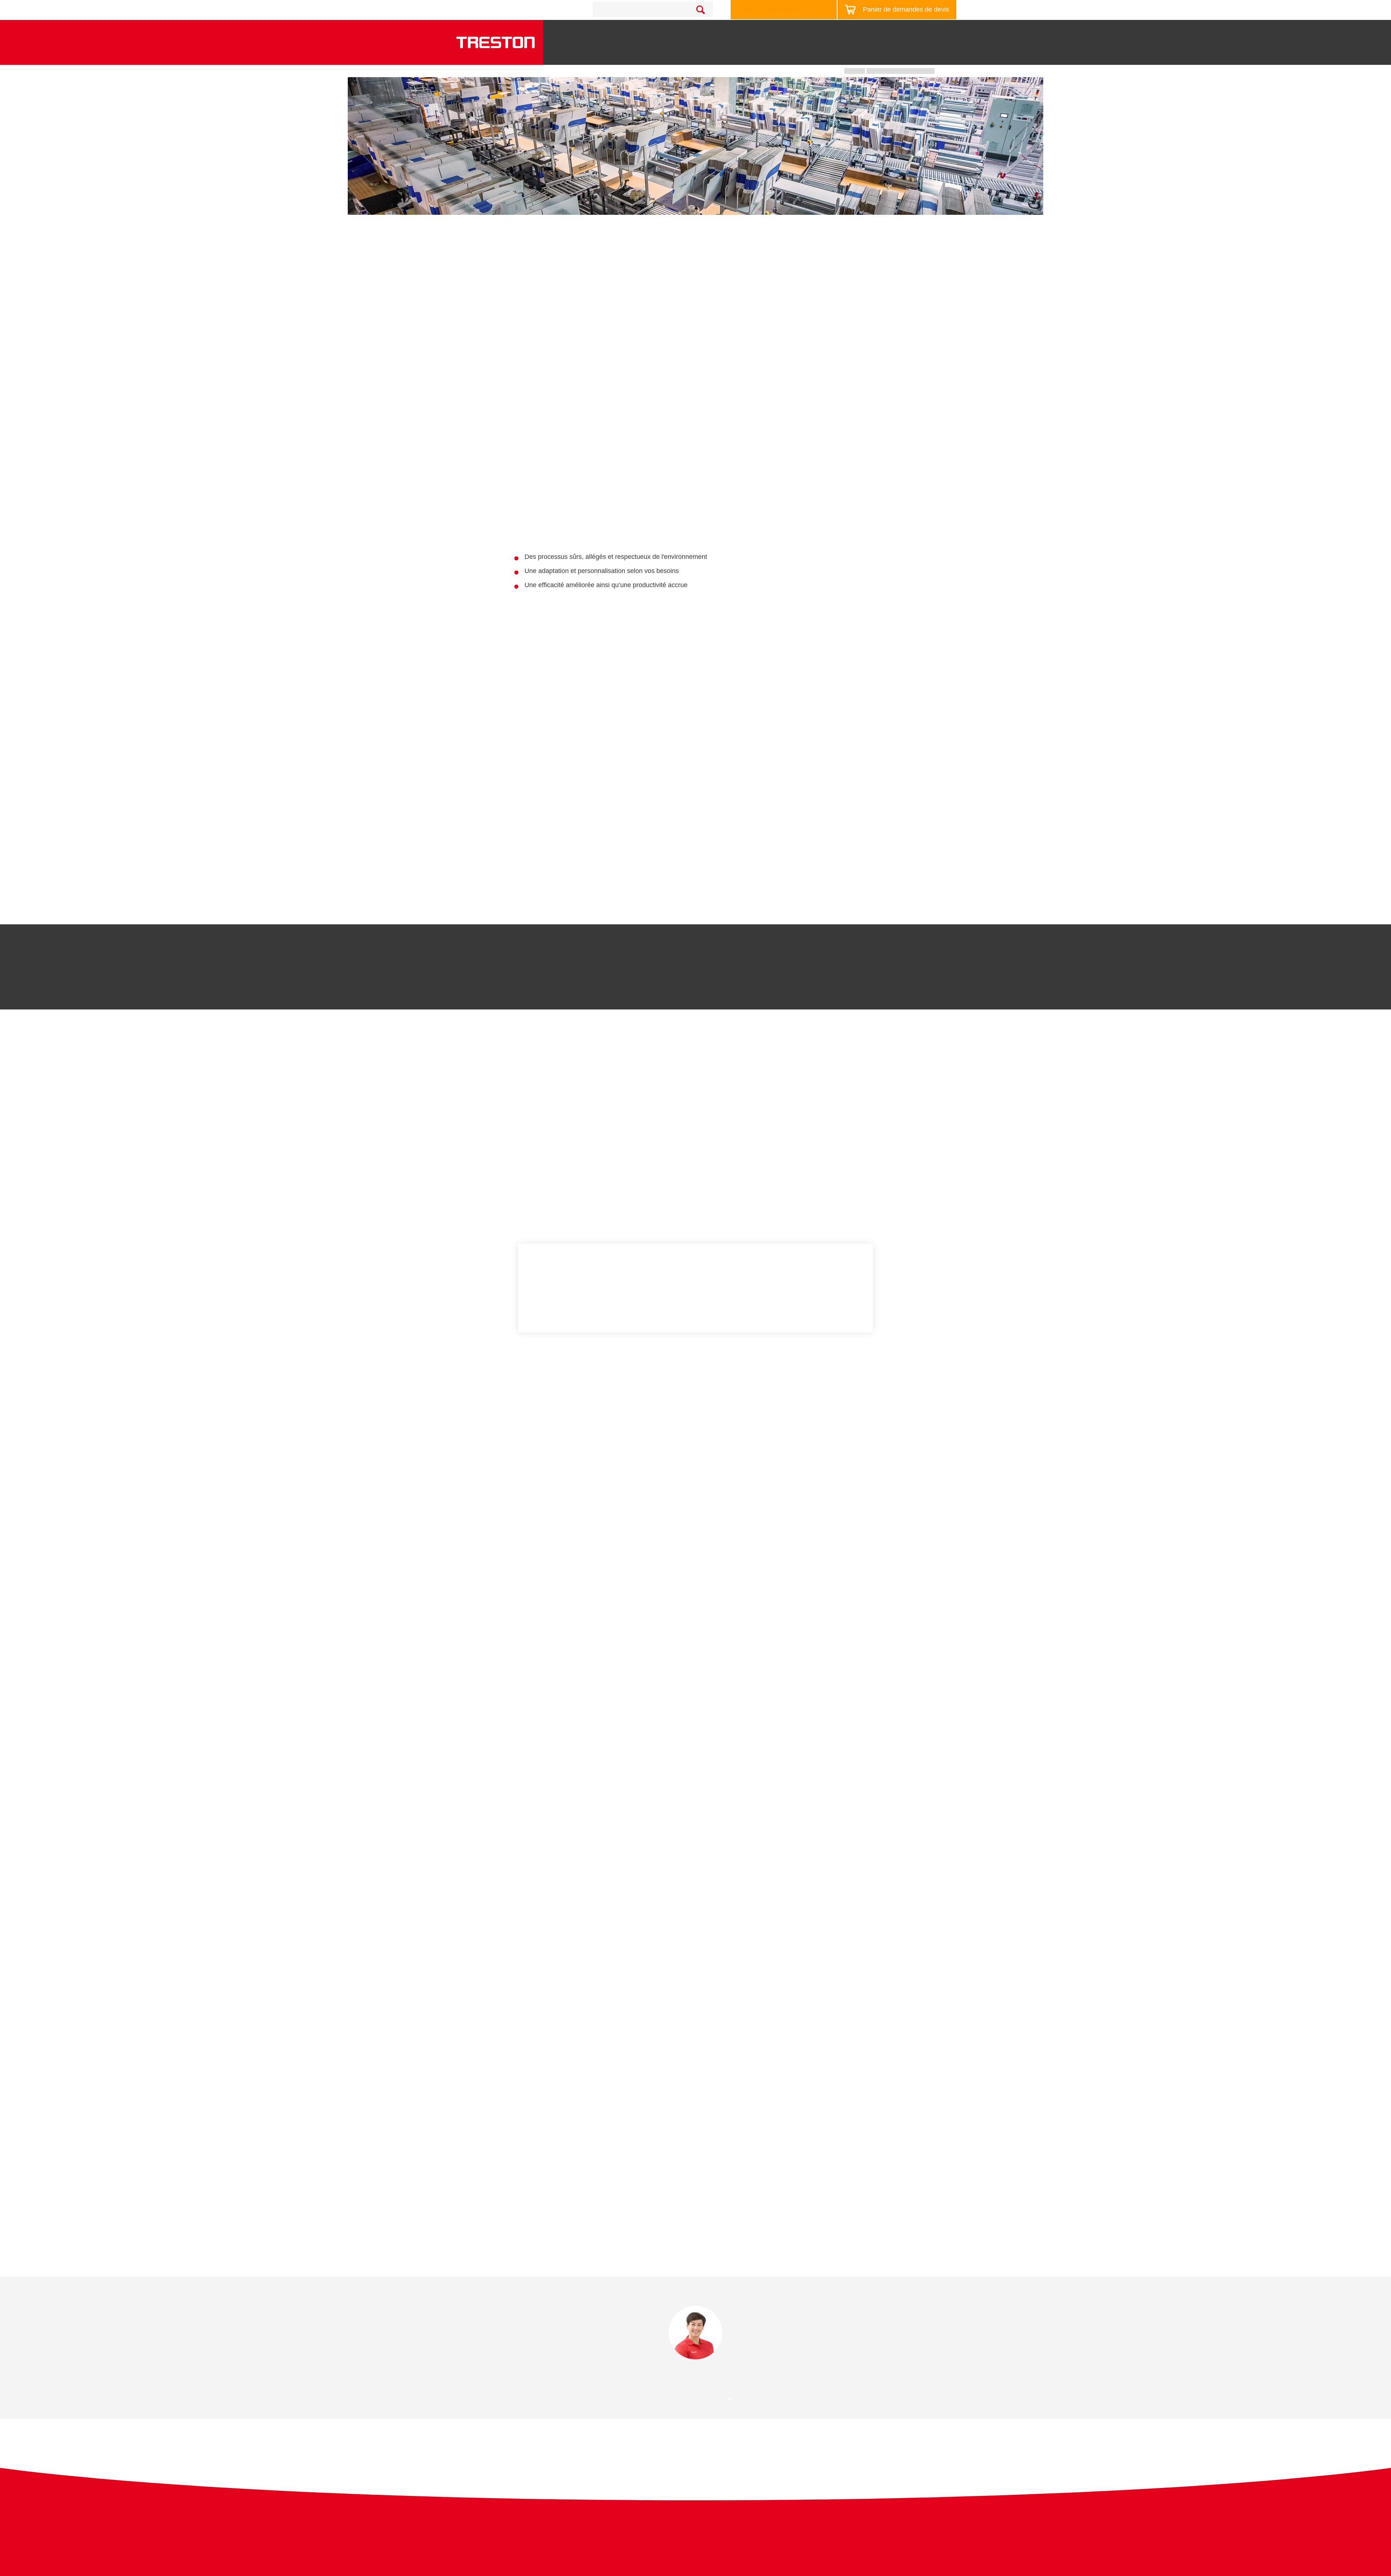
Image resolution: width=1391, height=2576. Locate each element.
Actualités (872, 30)
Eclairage (869, 55)
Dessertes (758, 55)
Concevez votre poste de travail (780, 10)
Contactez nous (540, 9)
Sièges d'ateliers (923, 52)
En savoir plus (548, 1300)
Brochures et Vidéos (815, 30)
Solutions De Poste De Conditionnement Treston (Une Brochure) (649, 2178)
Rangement (705, 55)
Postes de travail (649, 52)
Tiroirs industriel (814, 52)
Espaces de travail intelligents (730, 30)
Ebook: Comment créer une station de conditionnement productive (651, 2206)
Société (935, 30)
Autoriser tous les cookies (815, 1268)
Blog (905, 30)
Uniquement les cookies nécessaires (818, 1287)
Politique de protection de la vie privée (880, 2534)
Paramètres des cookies (815, 1307)
